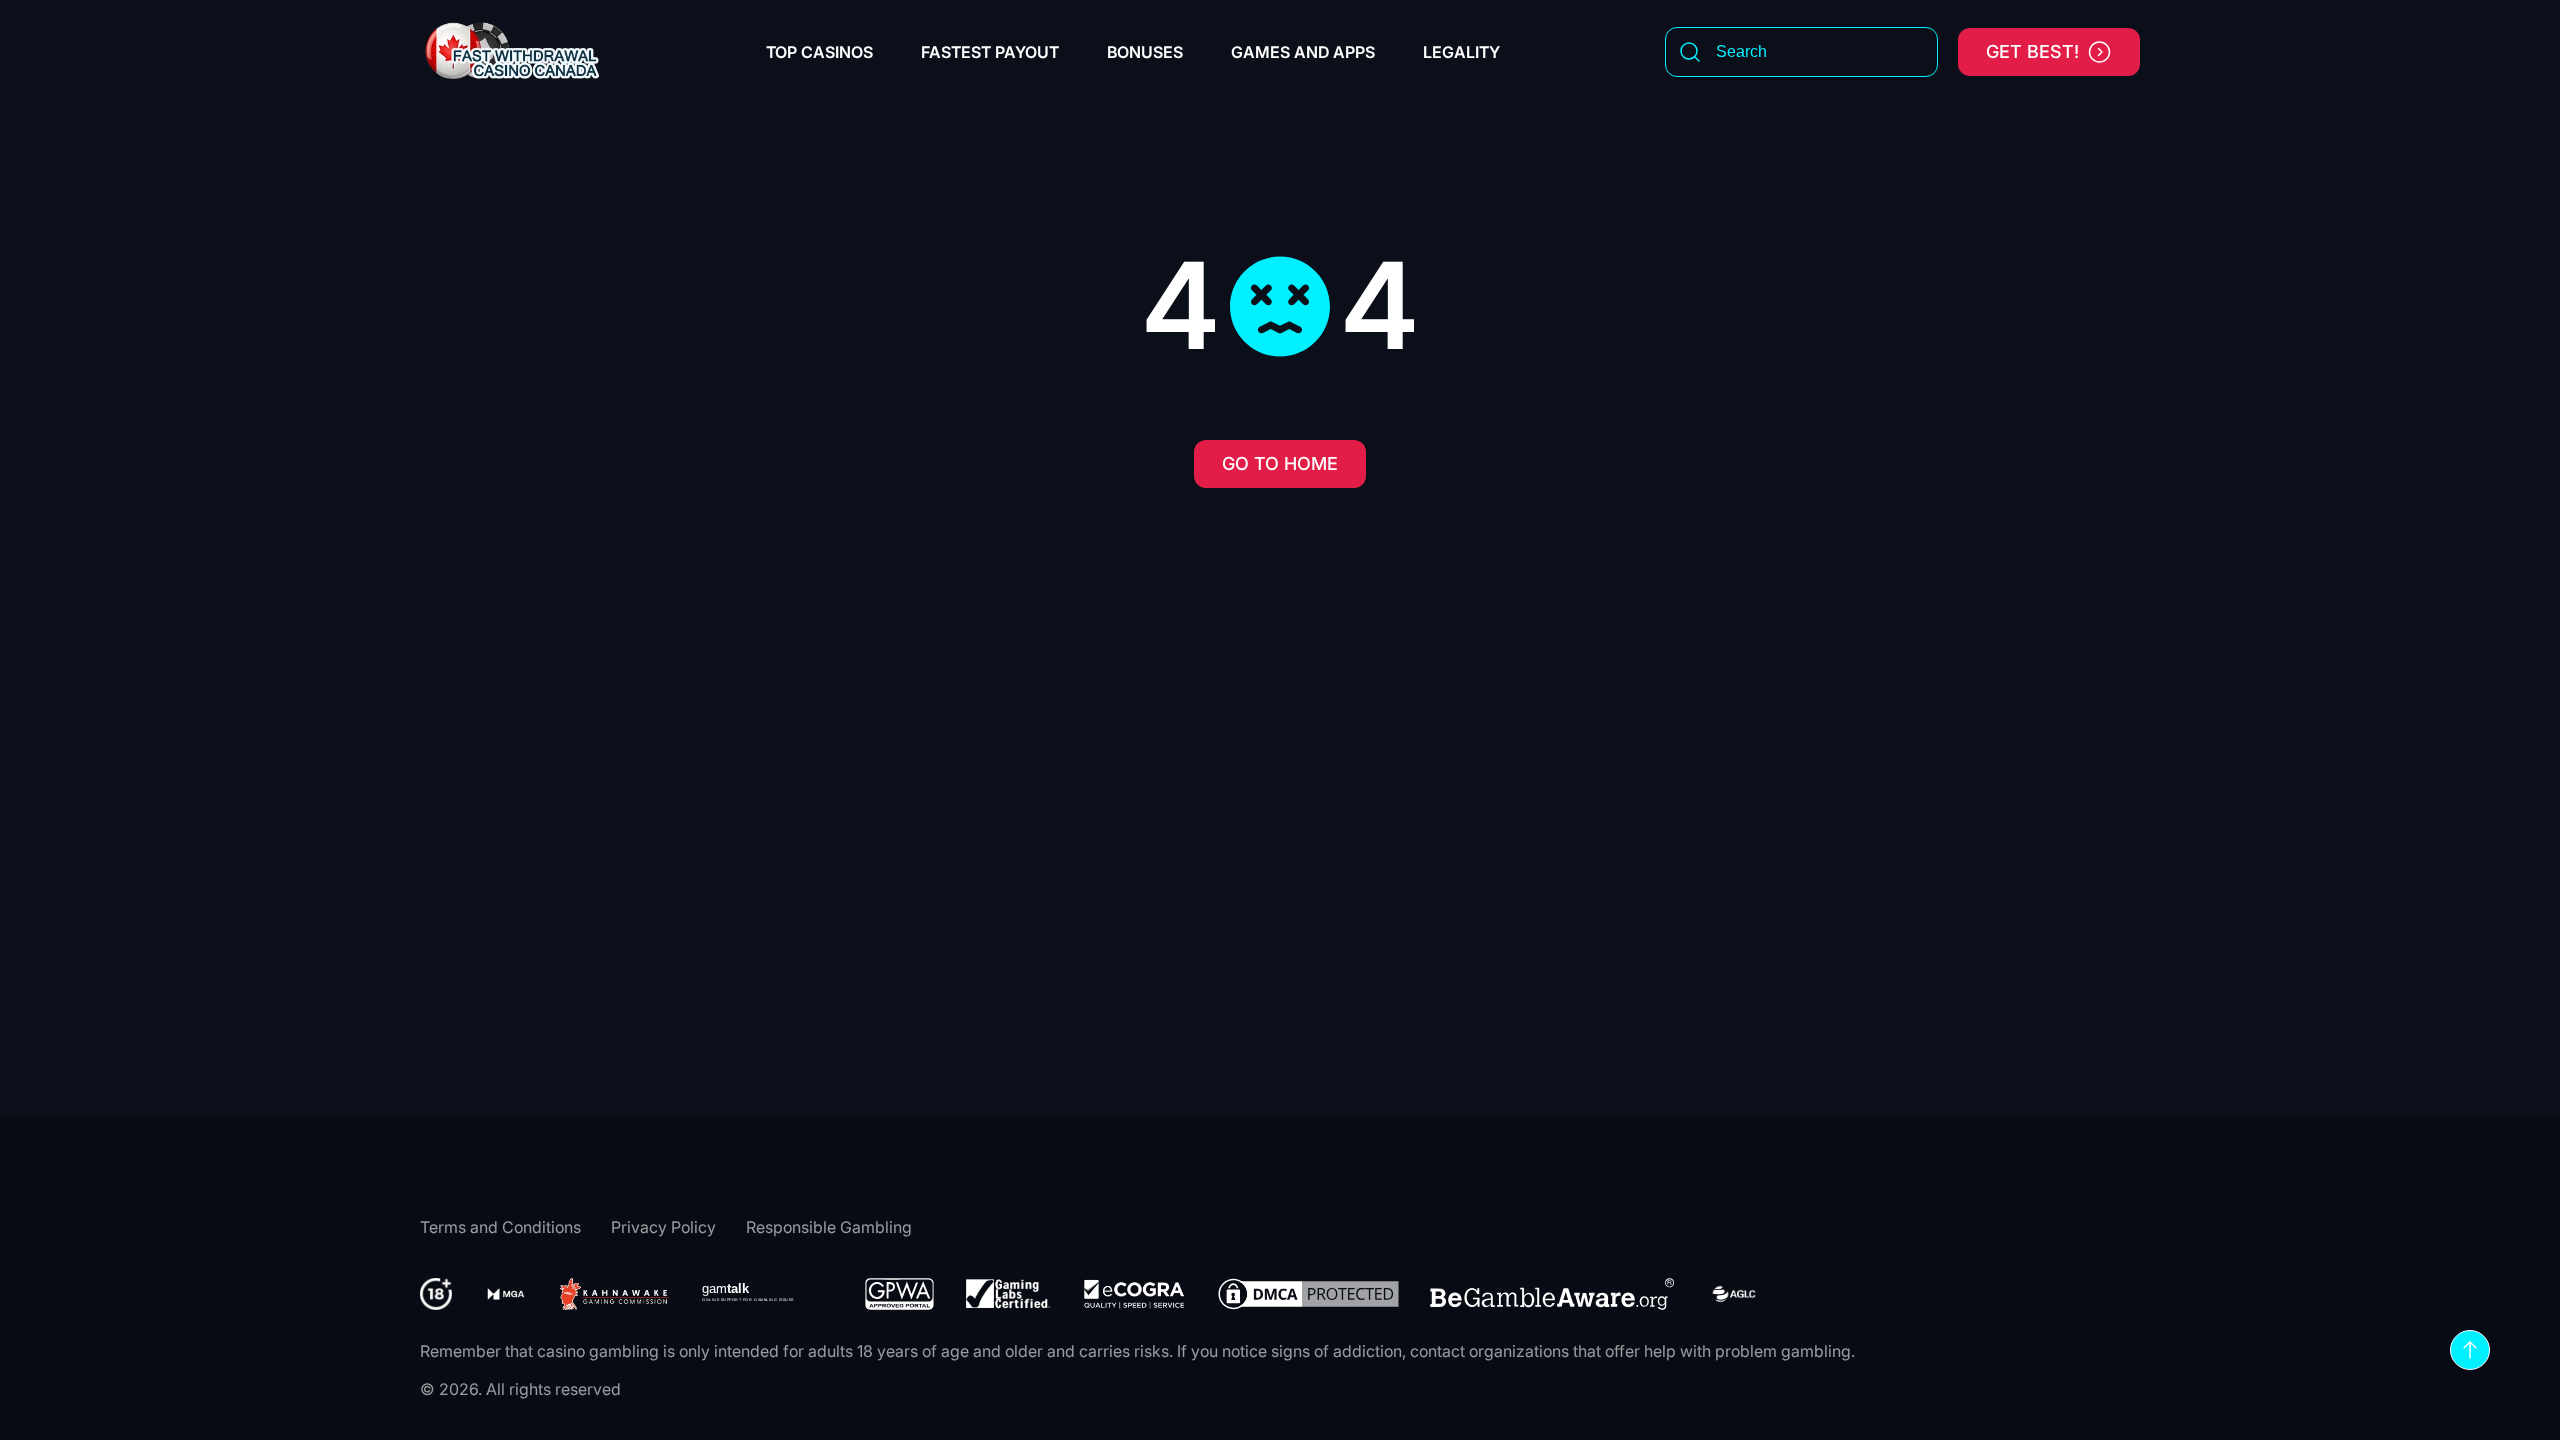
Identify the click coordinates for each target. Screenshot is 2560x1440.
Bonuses (1145, 52)
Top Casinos (819, 52)
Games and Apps (1303, 52)
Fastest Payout (990, 52)
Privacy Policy (663, 1227)
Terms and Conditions (500, 1227)
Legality (1461, 52)
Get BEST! (2032, 51)
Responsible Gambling (829, 1227)
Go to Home (1280, 463)
